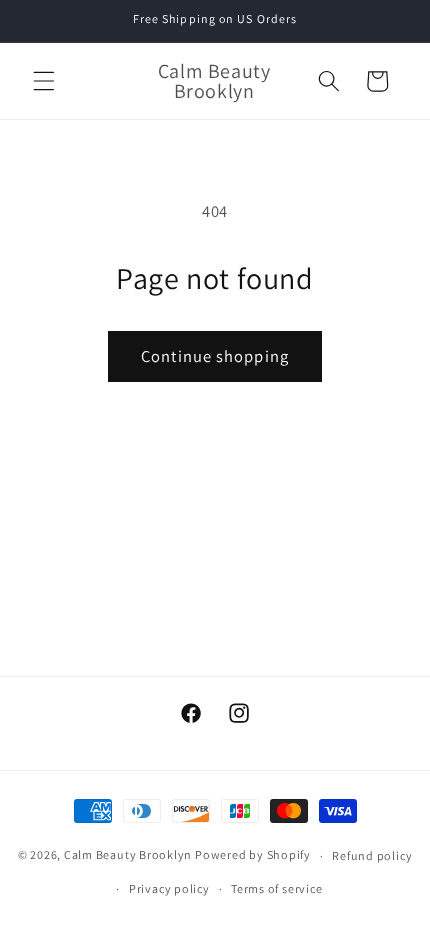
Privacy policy (169, 888)
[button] (44, 81)
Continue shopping (215, 356)
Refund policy (372, 855)
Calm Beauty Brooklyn (128, 855)
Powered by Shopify (253, 855)
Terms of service (276, 888)
